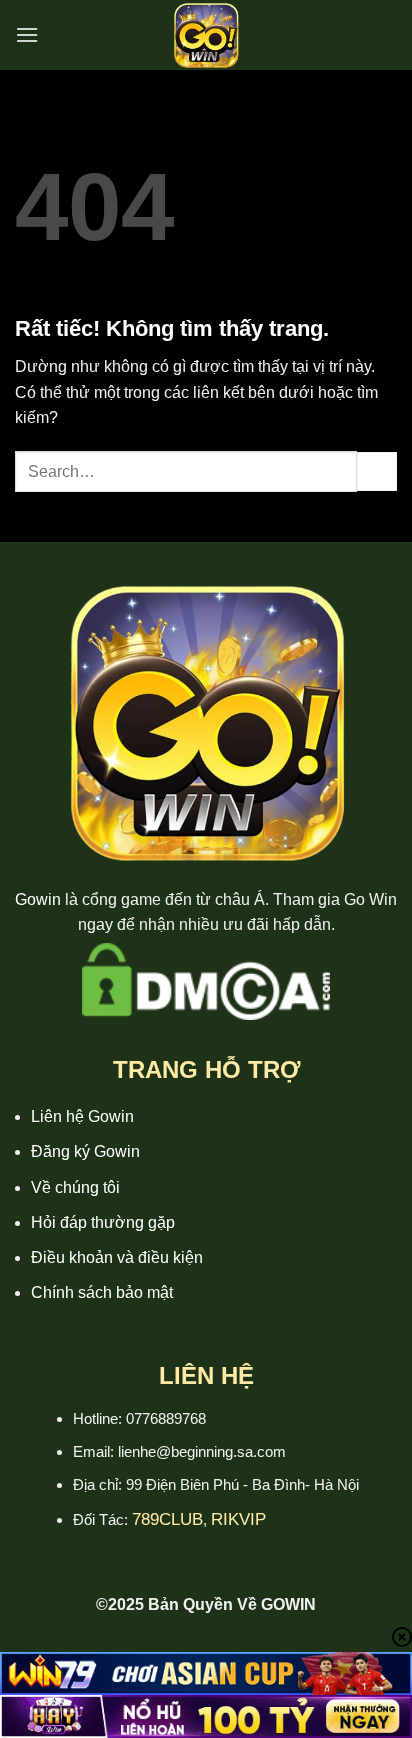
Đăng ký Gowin (85, 1151)
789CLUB (167, 1519)
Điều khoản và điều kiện (117, 1257)
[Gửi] (377, 471)
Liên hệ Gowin (82, 1116)
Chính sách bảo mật (102, 1292)
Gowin (38, 899)
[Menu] (27, 34)
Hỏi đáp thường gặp (103, 1222)
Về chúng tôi (75, 1187)
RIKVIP (238, 1519)
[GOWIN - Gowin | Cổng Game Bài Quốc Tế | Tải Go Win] (206, 35)
